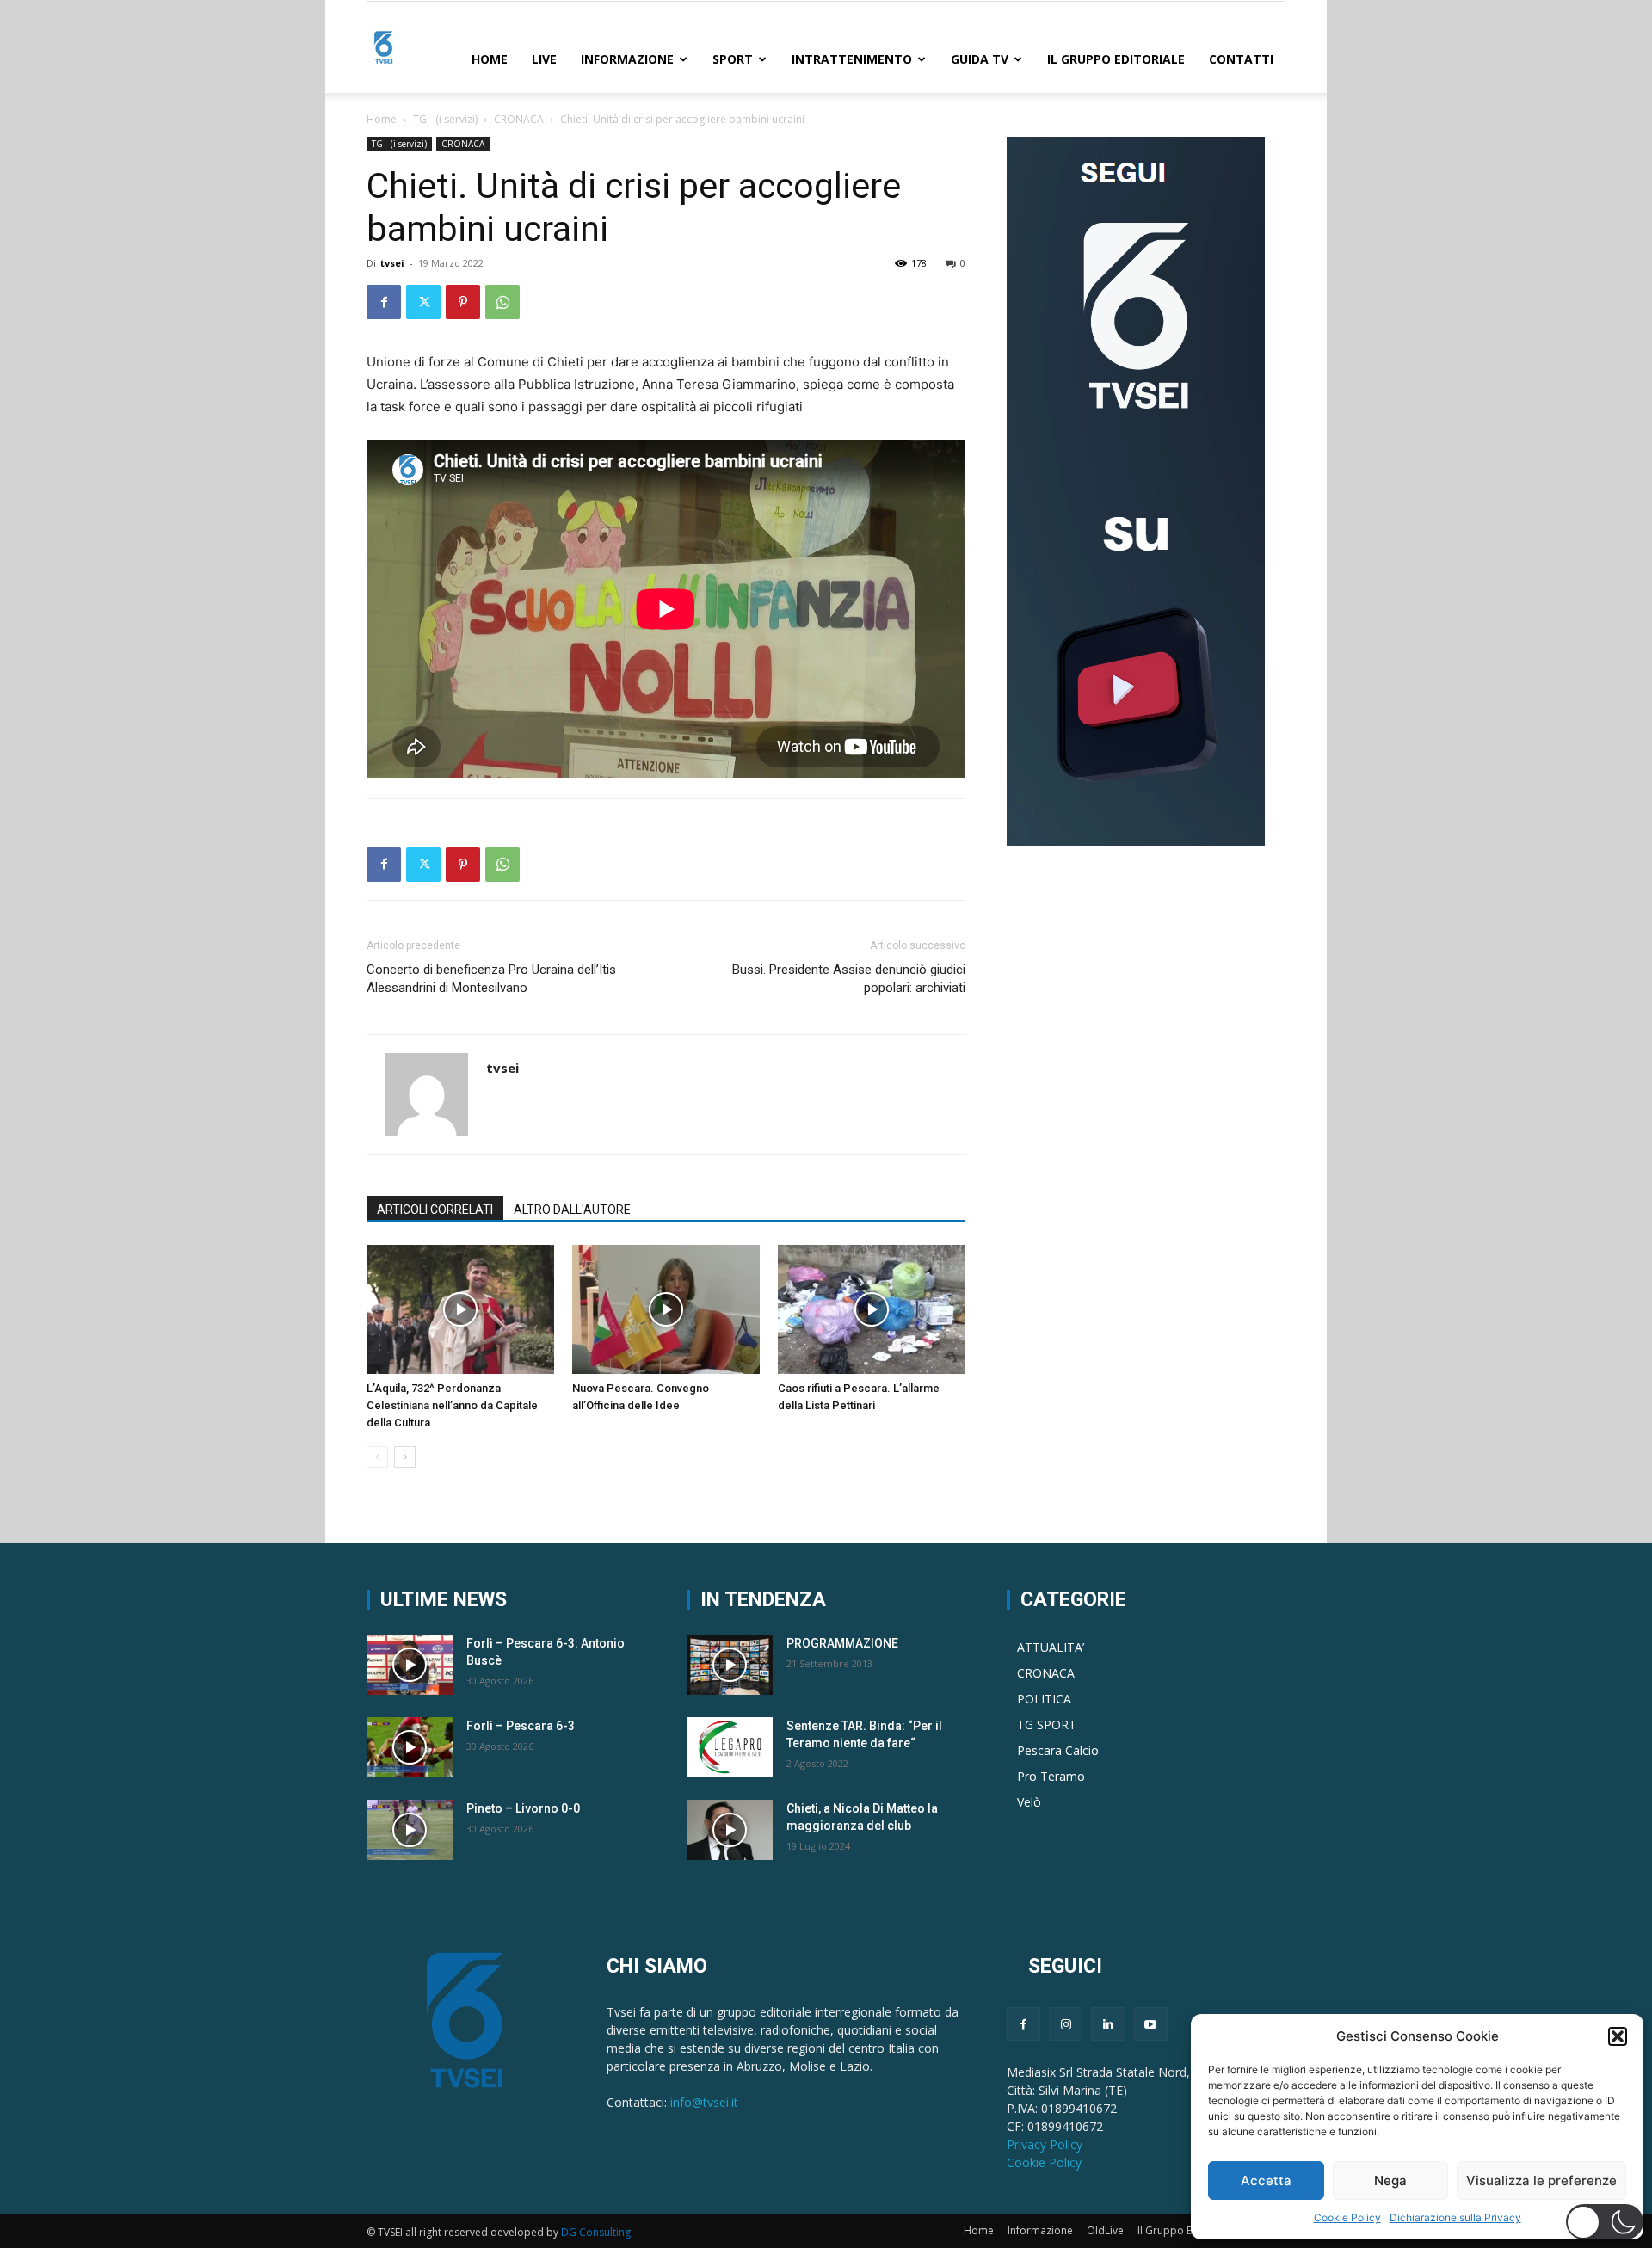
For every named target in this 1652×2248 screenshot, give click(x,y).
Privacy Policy (1045, 2144)
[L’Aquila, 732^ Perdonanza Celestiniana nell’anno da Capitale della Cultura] (460, 1309)
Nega (1390, 2180)
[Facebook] (384, 302)
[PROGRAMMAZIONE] (730, 1665)
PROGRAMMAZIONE (842, 1643)
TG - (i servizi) (445, 119)
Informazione (627, 59)
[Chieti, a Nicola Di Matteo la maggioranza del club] (730, 1830)
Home (490, 59)
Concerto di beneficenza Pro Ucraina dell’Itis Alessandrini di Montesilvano (491, 979)
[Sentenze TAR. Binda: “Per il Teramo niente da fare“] (730, 1747)
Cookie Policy (1347, 2217)
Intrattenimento (852, 59)
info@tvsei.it (704, 2102)
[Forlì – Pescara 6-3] (410, 1747)
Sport (733, 59)
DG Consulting (596, 2232)
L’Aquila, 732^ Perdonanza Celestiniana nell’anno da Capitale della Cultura (452, 1405)
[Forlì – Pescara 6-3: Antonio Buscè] (410, 1665)
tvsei (392, 263)
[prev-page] (377, 1457)
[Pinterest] (463, 302)
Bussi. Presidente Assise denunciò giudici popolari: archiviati (849, 979)
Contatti (1241, 59)
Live (544, 59)
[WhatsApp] (502, 302)
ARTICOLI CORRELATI (435, 1210)
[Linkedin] (1108, 2024)
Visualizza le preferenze (1541, 2180)
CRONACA (519, 119)
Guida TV (980, 59)
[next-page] (405, 1457)
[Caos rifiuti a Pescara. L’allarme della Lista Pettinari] (872, 1309)
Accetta (1266, 2180)
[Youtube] (1151, 2024)
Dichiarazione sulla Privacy (1455, 2217)
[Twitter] (423, 302)
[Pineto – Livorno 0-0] (410, 1830)
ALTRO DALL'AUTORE (572, 1210)
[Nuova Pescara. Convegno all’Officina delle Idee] (666, 1309)
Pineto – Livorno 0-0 (523, 1808)
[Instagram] (1066, 2024)
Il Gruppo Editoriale (1116, 59)
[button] (1618, 2036)
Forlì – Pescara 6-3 (521, 1726)
